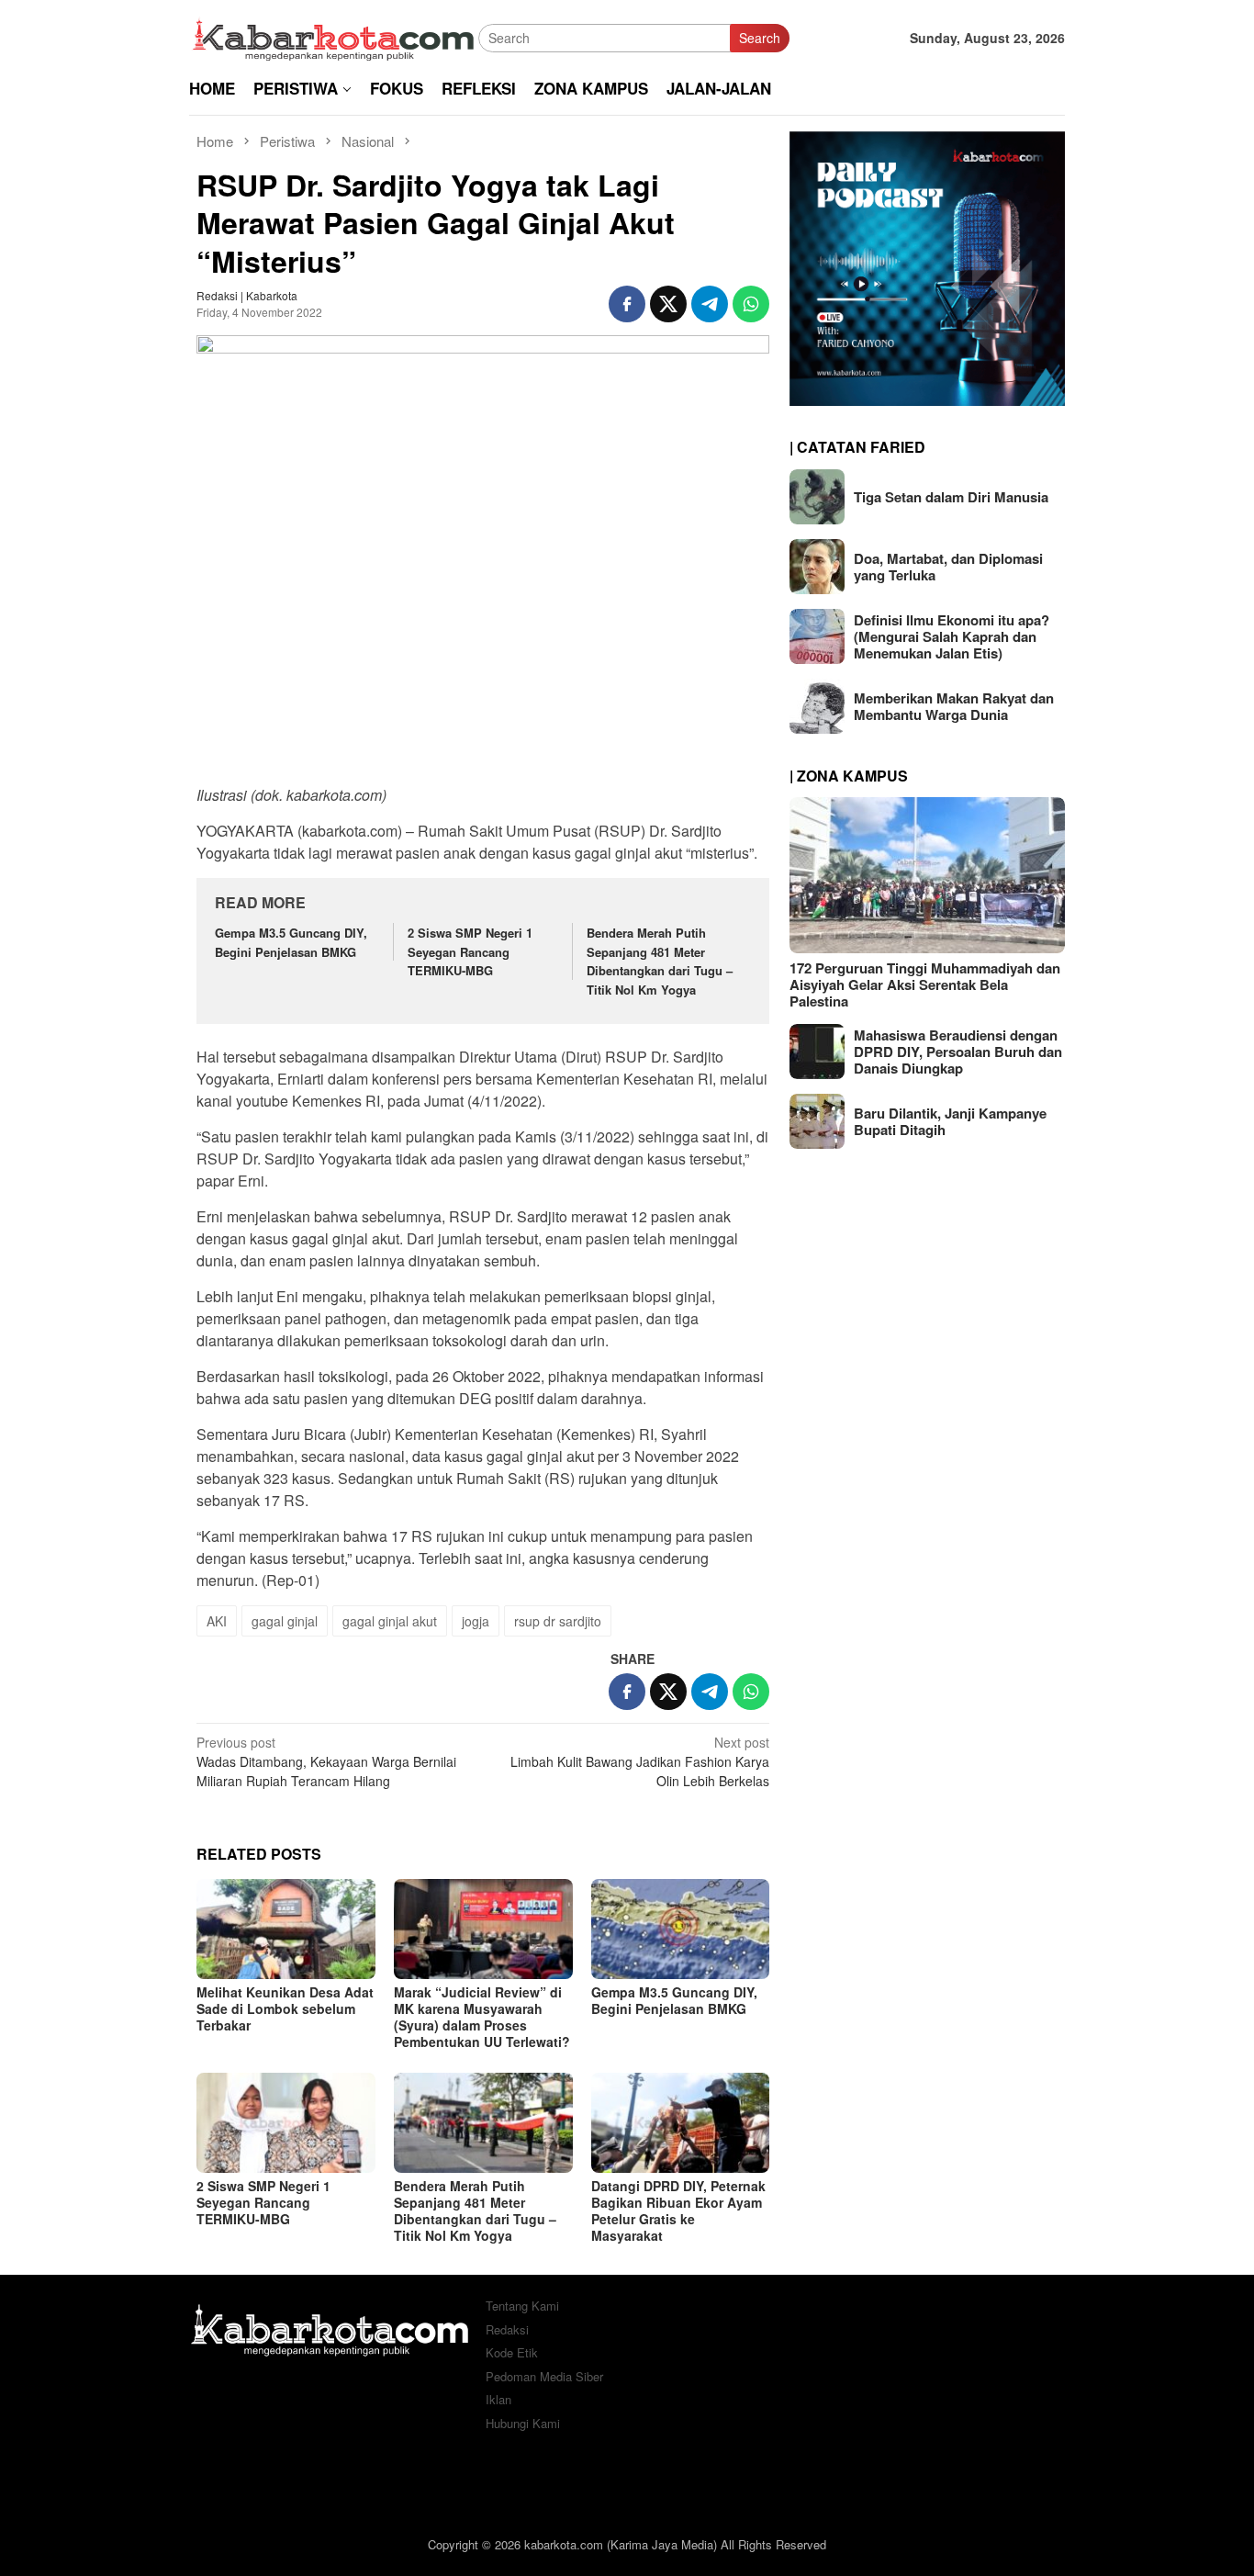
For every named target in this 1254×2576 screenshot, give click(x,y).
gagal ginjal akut (390, 1621)
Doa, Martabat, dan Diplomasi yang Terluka (948, 567)
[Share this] (627, 304)
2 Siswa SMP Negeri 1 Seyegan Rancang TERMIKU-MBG (470, 952)
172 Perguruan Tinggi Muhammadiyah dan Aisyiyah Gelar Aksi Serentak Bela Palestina (925, 984)
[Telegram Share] (710, 304)
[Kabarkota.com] (334, 36)
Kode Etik (512, 2352)
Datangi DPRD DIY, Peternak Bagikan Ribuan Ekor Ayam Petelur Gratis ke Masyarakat (678, 2210)
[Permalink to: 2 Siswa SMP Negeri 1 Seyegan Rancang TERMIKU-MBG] (286, 2123)
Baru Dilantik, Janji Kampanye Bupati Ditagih (950, 1121)
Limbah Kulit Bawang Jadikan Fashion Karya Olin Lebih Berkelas (640, 1761)
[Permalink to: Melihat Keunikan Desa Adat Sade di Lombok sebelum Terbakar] (286, 1929)
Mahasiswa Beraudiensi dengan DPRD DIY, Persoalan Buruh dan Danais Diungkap (958, 1052)
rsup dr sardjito (558, 1621)
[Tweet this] (668, 304)
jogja (476, 1621)
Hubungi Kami (523, 2423)
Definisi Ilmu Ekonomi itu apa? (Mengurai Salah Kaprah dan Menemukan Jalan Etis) (952, 636)
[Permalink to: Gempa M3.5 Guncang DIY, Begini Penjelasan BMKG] (681, 1929)
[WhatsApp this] (751, 304)
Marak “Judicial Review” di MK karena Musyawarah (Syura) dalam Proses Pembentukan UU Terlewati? (482, 2017)
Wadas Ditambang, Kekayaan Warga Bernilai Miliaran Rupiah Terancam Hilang (326, 1761)
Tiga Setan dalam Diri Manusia (951, 497)
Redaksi (507, 2329)
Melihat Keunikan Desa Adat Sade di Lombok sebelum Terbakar (285, 2008)
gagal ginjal (285, 1621)
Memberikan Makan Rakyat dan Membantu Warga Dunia (954, 706)
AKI (217, 1621)
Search (760, 38)
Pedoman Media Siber (544, 2376)
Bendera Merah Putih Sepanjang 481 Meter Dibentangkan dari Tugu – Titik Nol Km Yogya (660, 961)
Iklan (498, 2399)
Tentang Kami (522, 2306)
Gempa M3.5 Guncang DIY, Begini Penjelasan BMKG (291, 942)
